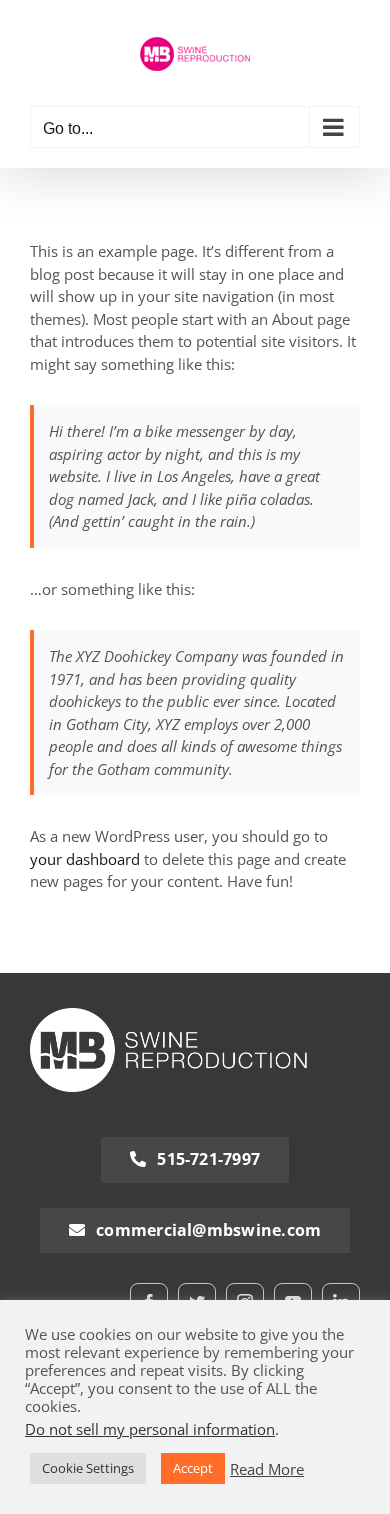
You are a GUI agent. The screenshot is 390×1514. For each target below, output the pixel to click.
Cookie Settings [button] (88, 1468)
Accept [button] (193, 1468)
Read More (267, 1469)
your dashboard (85, 859)
